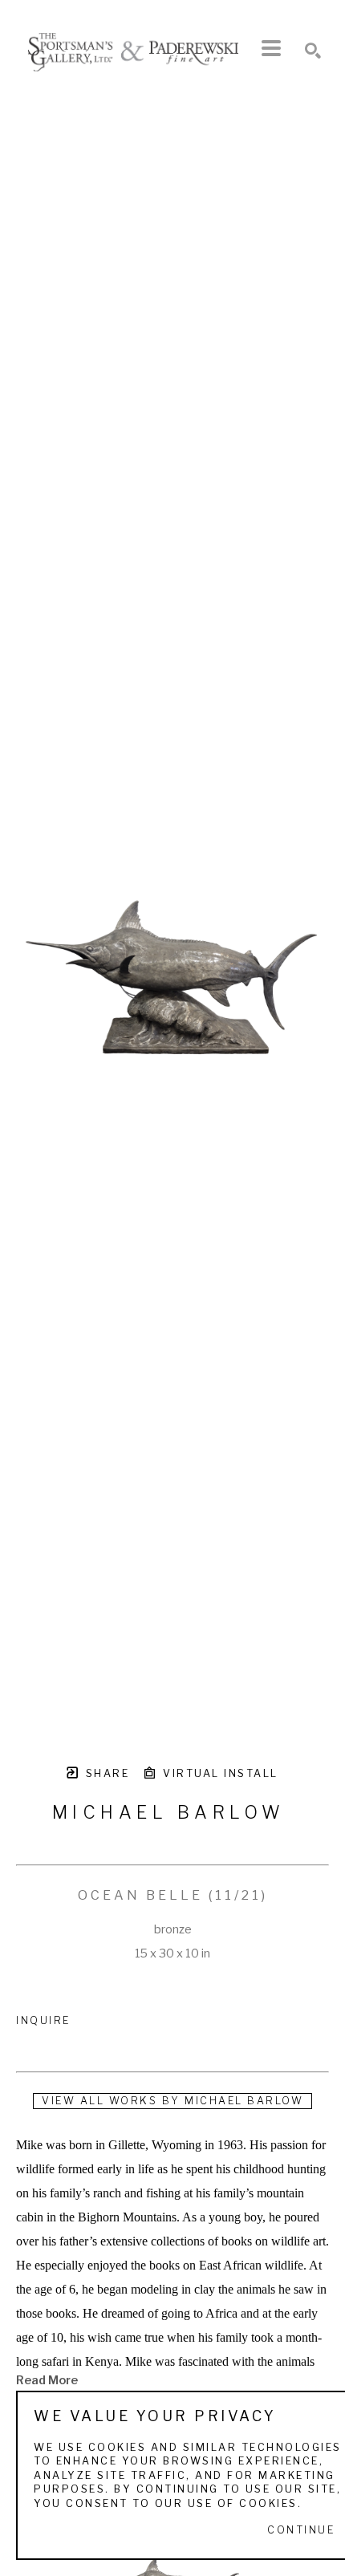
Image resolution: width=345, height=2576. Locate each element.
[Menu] (271, 48)
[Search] (313, 51)
